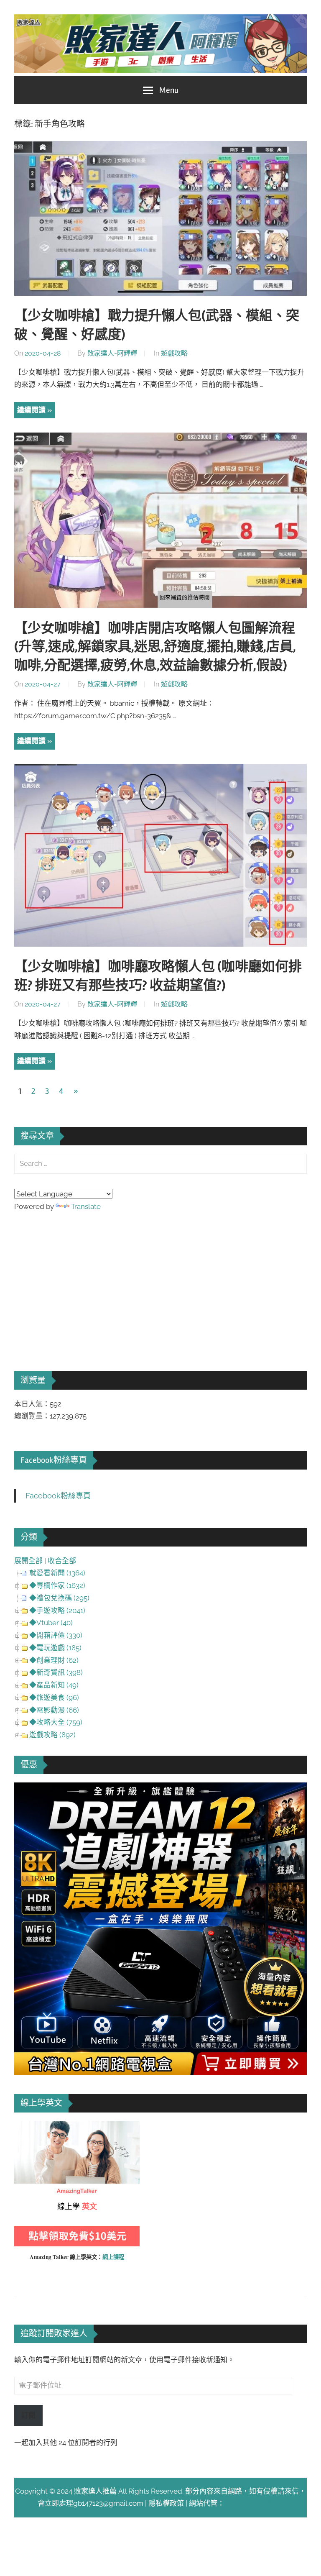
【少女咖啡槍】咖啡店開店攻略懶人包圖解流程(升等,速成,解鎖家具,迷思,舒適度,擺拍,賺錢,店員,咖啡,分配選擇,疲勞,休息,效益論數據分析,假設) (155, 647)
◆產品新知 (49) (54, 1685)
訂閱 (28, 2415)
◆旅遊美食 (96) (54, 1698)
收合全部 (62, 1561)
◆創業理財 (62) (54, 1660)
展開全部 (28, 1561)
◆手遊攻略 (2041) (57, 1611)
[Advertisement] (77, 1280)
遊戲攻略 (174, 353)
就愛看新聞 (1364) (57, 1573)
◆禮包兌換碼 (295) (59, 1598)
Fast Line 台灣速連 (254, 2503)
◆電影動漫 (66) (54, 1710)
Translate (86, 1206)
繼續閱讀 (31, 410)
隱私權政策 (166, 2503)
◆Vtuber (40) (51, 1623)
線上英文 (28, 2127)
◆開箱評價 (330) (56, 1635)
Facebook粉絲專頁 (54, 1460)
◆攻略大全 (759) (56, 1722)
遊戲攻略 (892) (52, 1735)
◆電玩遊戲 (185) (55, 1648)
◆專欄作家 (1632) (57, 1585)
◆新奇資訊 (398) (56, 1672)
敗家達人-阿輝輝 (112, 353)
